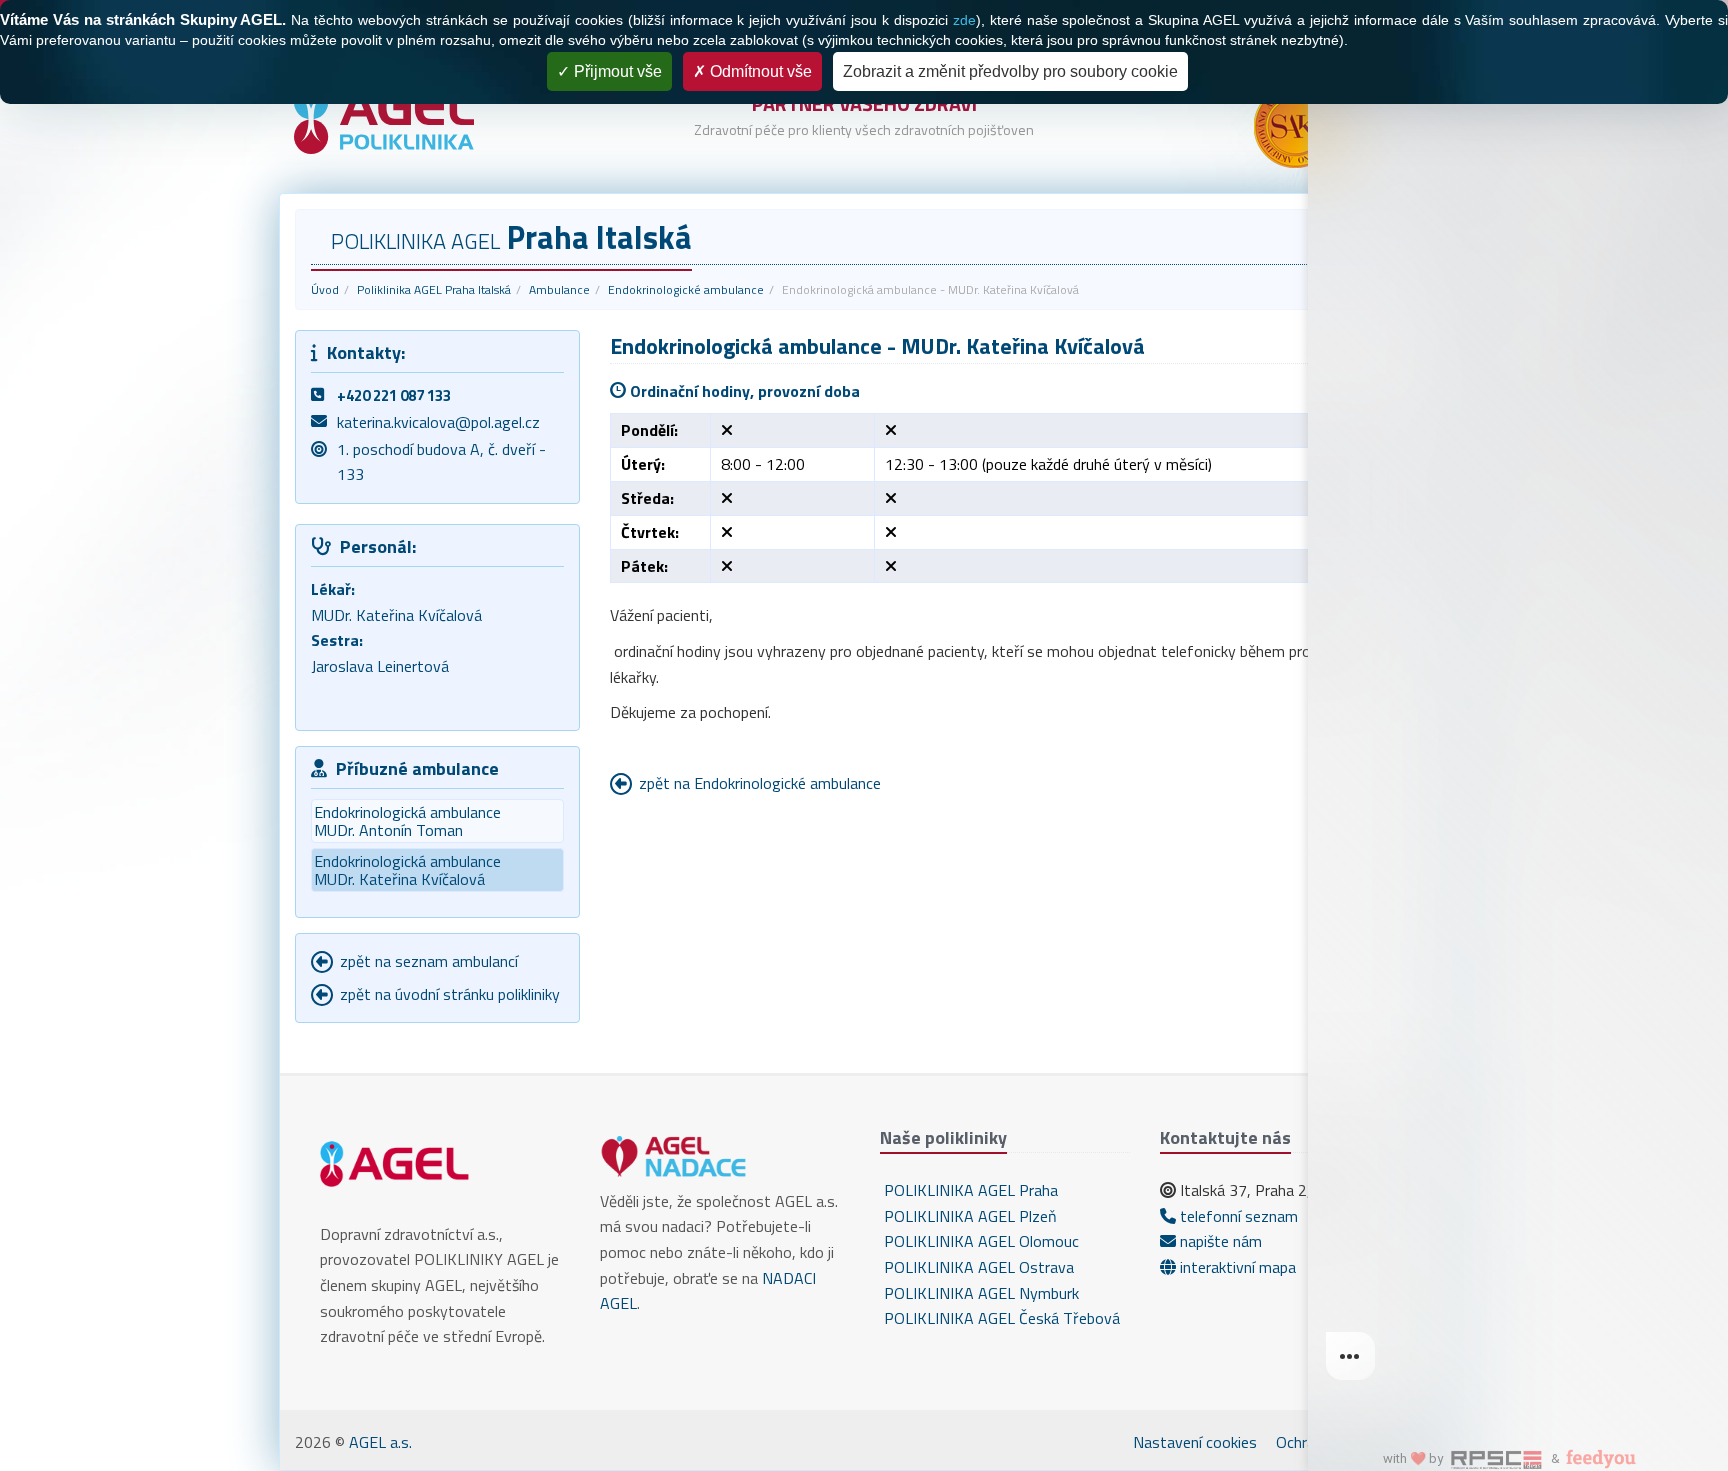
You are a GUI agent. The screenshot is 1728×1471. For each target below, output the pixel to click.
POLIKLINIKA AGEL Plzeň (968, 1216)
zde (964, 20)
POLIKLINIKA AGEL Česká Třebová (1000, 1318)
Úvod (325, 289)
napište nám (1219, 1241)
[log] (1518, 703)
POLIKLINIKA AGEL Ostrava (977, 1267)
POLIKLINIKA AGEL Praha (969, 1190)
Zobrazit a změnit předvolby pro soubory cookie (1010, 71)
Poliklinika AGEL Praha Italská (434, 289)
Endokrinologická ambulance (407, 821)
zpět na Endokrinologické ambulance (760, 783)
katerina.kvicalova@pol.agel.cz (438, 422)
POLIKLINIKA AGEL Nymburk (979, 1293)
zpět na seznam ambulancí (429, 961)
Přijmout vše (616, 71)
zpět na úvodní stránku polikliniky (450, 994)
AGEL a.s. (380, 1442)
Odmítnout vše (759, 71)
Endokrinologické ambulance (686, 289)
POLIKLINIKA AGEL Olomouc (979, 1241)
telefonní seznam (1237, 1216)
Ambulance (559, 289)
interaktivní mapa (1236, 1267)
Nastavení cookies (1195, 1442)
